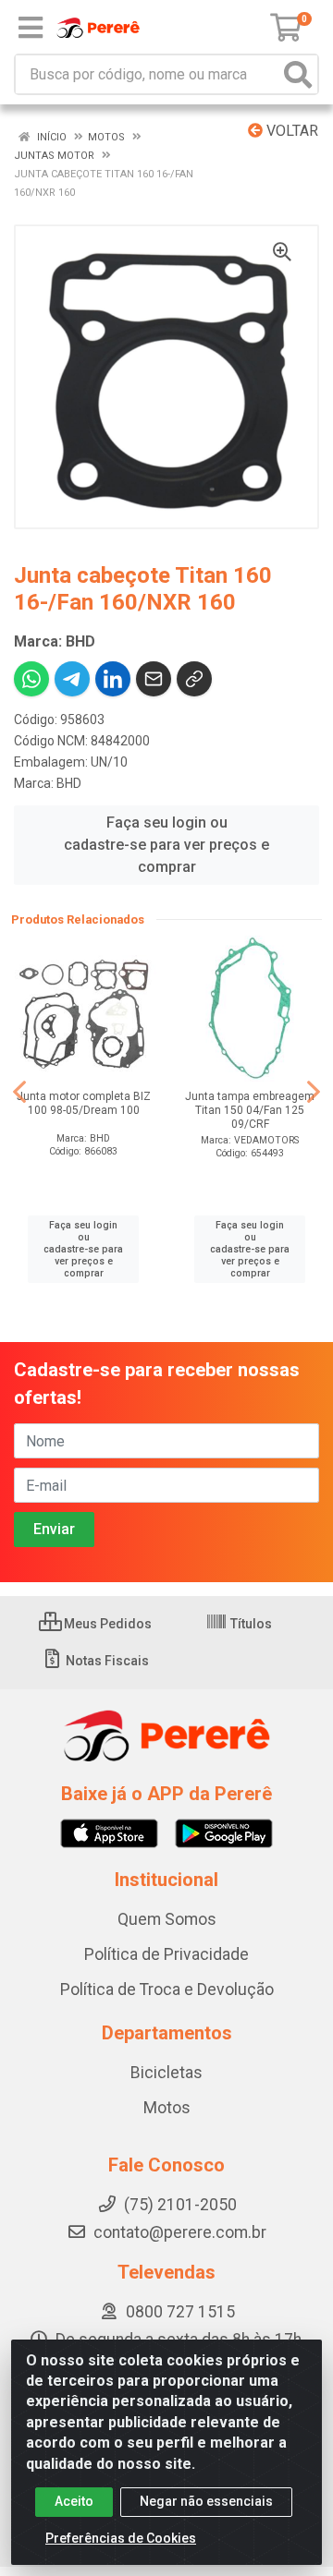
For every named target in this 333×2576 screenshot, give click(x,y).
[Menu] (31, 28)
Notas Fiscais (106, 1661)
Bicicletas (166, 2073)
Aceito (74, 2501)
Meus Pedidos (106, 1624)
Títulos (250, 1624)
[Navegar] (19, 1092)
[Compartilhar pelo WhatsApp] (31, 679)
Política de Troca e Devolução (167, 1989)
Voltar (290, 131)
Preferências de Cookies (121, 2538)
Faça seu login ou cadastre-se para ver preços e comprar (166, 845)
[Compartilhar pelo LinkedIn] (113, 679)
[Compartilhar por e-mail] (154, 679)
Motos (167, 2108)
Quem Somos (167, 1919)
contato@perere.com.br (180, 2232)
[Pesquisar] (298, 74)
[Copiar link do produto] (194, 679)
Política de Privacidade (166, 1954)
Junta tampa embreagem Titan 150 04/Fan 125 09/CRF (250, 1110)
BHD (69, 783)
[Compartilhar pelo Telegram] (72, 679)
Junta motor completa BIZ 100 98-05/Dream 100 (84, 1103)
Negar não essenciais (206, 2501)
